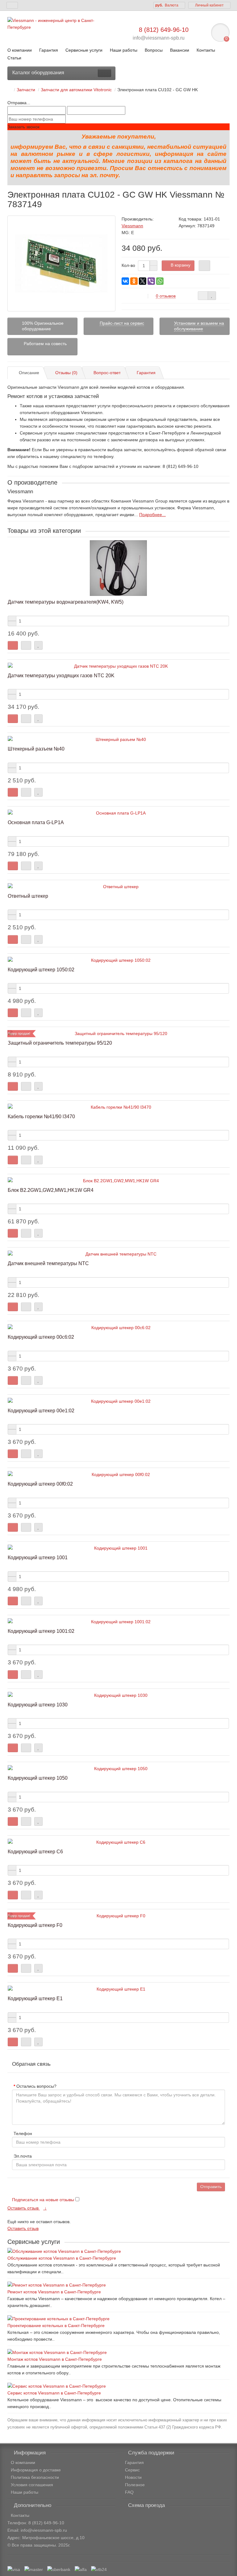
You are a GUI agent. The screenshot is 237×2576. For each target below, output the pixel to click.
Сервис (132, 2470)
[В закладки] (212, 296)
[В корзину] (13, 645)
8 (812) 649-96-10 (164, 30)
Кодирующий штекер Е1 (35, 1998)
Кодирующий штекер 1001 (38, 1557)
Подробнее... (152, 515)
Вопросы (154, 50)
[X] (143, 281)
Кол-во (128, 265)
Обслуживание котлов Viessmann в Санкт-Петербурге (62, 2258)
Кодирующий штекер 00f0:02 (40, 1484)
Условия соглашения (32, 2485)
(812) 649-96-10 (48, 2523)
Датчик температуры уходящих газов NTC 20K (61, 675)
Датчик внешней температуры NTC (48, 1263)
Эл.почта (23, 2156)
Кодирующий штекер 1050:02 (41, 969)
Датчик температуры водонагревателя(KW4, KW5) (66, 602)
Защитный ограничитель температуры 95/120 (60, 1043)
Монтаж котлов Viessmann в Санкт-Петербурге (55, 2359)
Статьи (14, 58)
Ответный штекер (28, 896)
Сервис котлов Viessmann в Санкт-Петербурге (54, 2393)
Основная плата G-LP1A (36, 822)
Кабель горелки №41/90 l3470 (41, 1116)
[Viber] (151, 281)
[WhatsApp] (160, 281)
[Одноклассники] (134, 281)
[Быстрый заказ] (204, 266)
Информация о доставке (36, 2470)
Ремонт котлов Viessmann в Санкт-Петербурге (54, 2292)
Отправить (211, 2187)
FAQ (129, 2492)
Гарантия (49, 50)
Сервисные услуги (84, 50)
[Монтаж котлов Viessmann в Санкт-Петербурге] (118, 2352)
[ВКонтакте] (125, 281)
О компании (20, 50)
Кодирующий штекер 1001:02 (41, 1631)
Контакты (206, 50)
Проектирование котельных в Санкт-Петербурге (56, 2326)
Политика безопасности (35, 2477)
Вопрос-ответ (107, 373)
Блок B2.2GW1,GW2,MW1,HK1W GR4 (51, 1190)
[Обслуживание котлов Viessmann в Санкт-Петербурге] (118, 2251)
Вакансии (180, 50)
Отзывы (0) (66, 373)
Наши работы (124, 50)
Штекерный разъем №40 (36, 749)
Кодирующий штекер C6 (35, 1851)
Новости (133, 2477)
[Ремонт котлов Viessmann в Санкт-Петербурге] (118, 2285)
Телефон (23, 2133)
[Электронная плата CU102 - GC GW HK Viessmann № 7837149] (61, 263)
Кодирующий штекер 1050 (38, 1778)
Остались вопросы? (36, 2086)
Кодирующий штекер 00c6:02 (41, 1337)
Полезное (135, 2485)
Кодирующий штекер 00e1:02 (41, 1410)
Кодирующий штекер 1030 (38, 1705)
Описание (29, 373)
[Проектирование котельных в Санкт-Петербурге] (118, 2319)
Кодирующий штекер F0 (35, 1925)
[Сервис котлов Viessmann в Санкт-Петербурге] (118, 2386)
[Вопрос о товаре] (203, 296)
